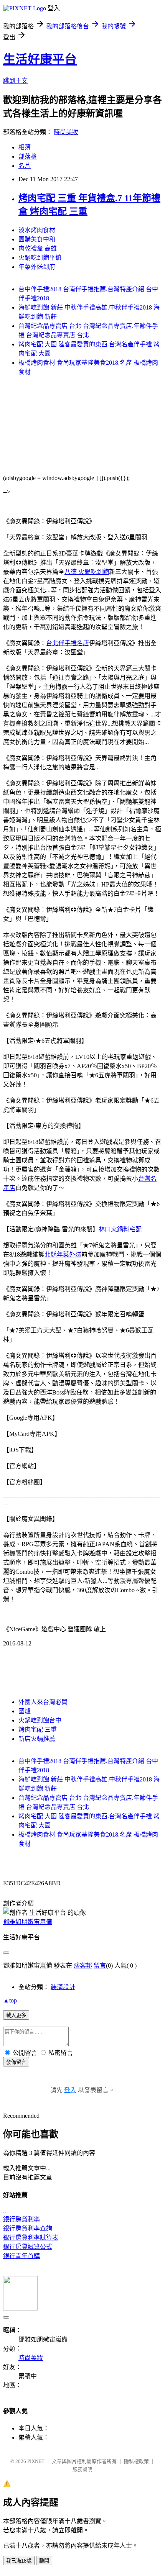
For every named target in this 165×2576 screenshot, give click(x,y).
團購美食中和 (37, 239)
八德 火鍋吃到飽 (87, 572)
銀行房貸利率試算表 (31, 2238)
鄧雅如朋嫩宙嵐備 (28, 1922)
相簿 (25, 147)
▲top (10, 2000)
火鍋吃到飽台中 (40, 1720)
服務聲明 (82, 2469)
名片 (25, 166)
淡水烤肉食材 (37, 230)
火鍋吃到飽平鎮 (40, 258)
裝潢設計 (63, 1987)
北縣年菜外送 (63, 1254)
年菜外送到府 (37, 267)
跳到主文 (15, 81)
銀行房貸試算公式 (28, 2247)
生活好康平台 (40, 59)
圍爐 (25, 1711)
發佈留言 (16, 2062)
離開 (44, 2561)
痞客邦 (83, 1966)
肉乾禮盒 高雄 (38, 248)
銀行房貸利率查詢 (28, 2228)
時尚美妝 (66, 132)
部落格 (28, 156)
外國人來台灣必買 (43, 1702)
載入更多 (16, 2015)
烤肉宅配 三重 (38, 1730)
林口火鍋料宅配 (120, 1229)
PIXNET (36, 2461)
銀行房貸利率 (21, 2219)
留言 (100, 1966)
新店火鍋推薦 (37, 1739)
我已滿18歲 (19, 2561)
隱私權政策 (136, 2461)
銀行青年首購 (21, 2256)
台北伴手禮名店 (68, 643)
